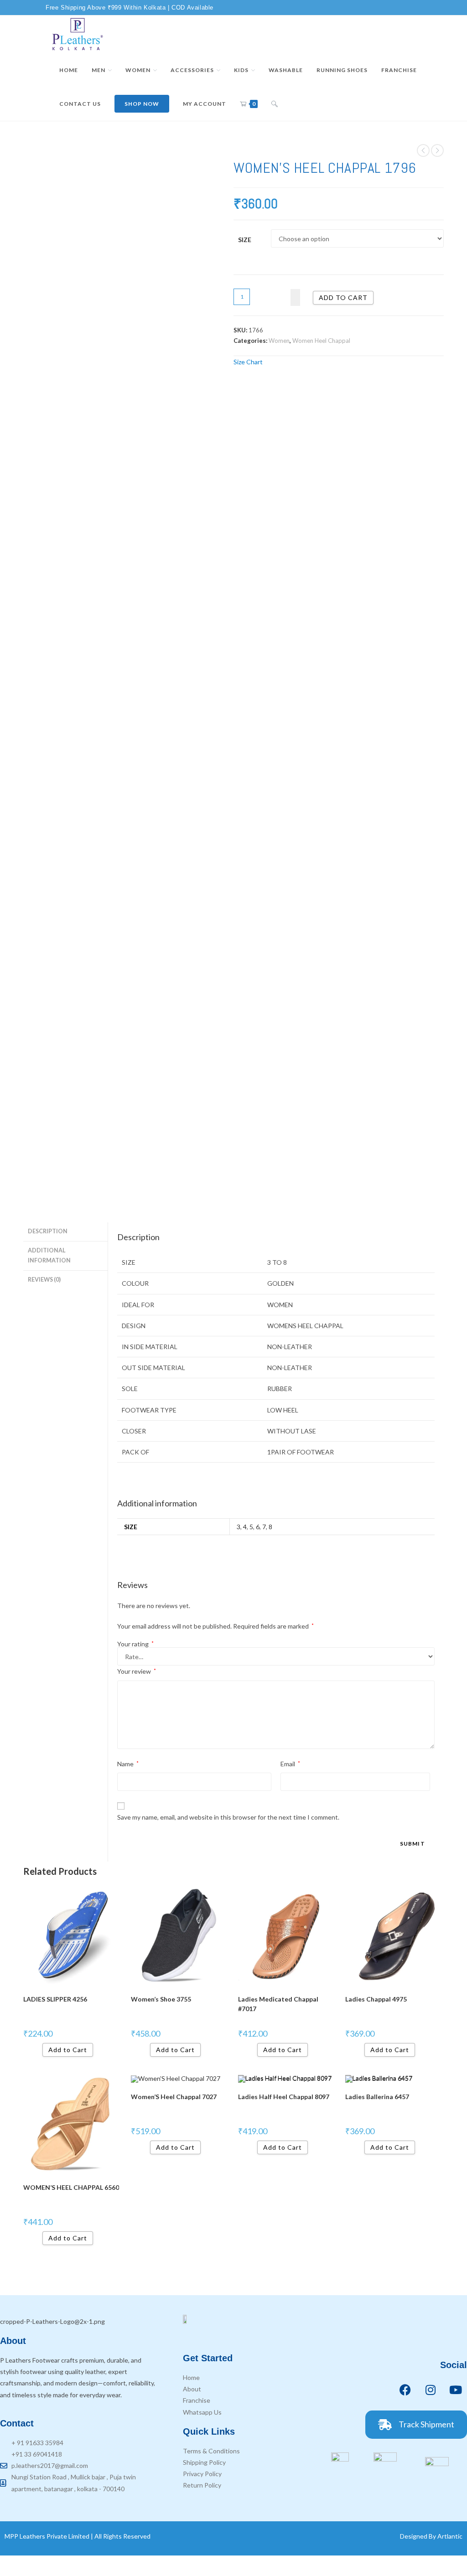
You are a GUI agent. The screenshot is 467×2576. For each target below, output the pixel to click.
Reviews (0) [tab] (44, 1280)
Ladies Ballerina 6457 (377, 2097)
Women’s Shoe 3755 (161, 1999)
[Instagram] (431, 2390)
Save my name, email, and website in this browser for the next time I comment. (228, 1817)
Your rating (135, 1644)
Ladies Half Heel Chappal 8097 (284, 2097)
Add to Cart (68, 2050)
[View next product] (437, 150)
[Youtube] (456, 2390)
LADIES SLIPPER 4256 (55, 1999)
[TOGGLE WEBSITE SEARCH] (275, 104)
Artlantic (450, 2536)
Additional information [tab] (49, 1256)
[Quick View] (39, 2050)
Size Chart (248, 362)
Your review (137, 1671)
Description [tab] (48, 1231)
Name (128, 1764)
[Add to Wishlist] (295, 297)
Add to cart (343, 297)
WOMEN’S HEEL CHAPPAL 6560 (71, 2187)
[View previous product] (423, 150)
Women (279, 341)
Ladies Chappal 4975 (376, 1999)
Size (245, 240)
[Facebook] (405, 2390)
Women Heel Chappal (321, 341)
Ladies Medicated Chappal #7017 (278, 2004)
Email (290, 1764)
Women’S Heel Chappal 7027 (174, 2097)
